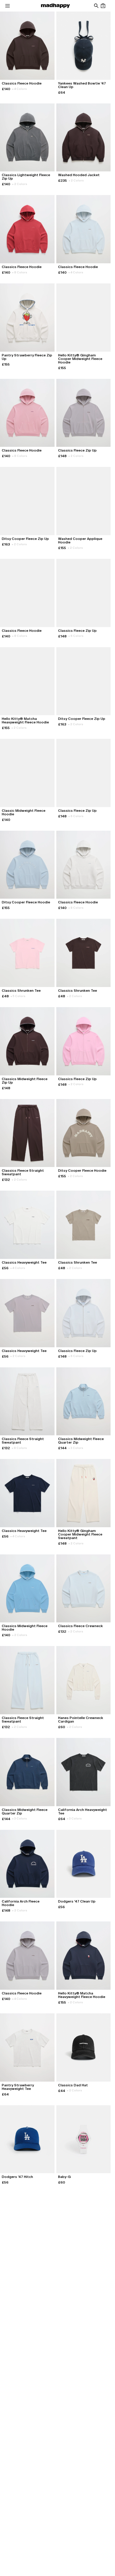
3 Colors (76, 1448)
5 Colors (18, 996)
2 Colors (20, 184)
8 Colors (20, 272)
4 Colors (19, 89)
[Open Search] (96, 6)
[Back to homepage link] (55, 6)
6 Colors (76, 636)
